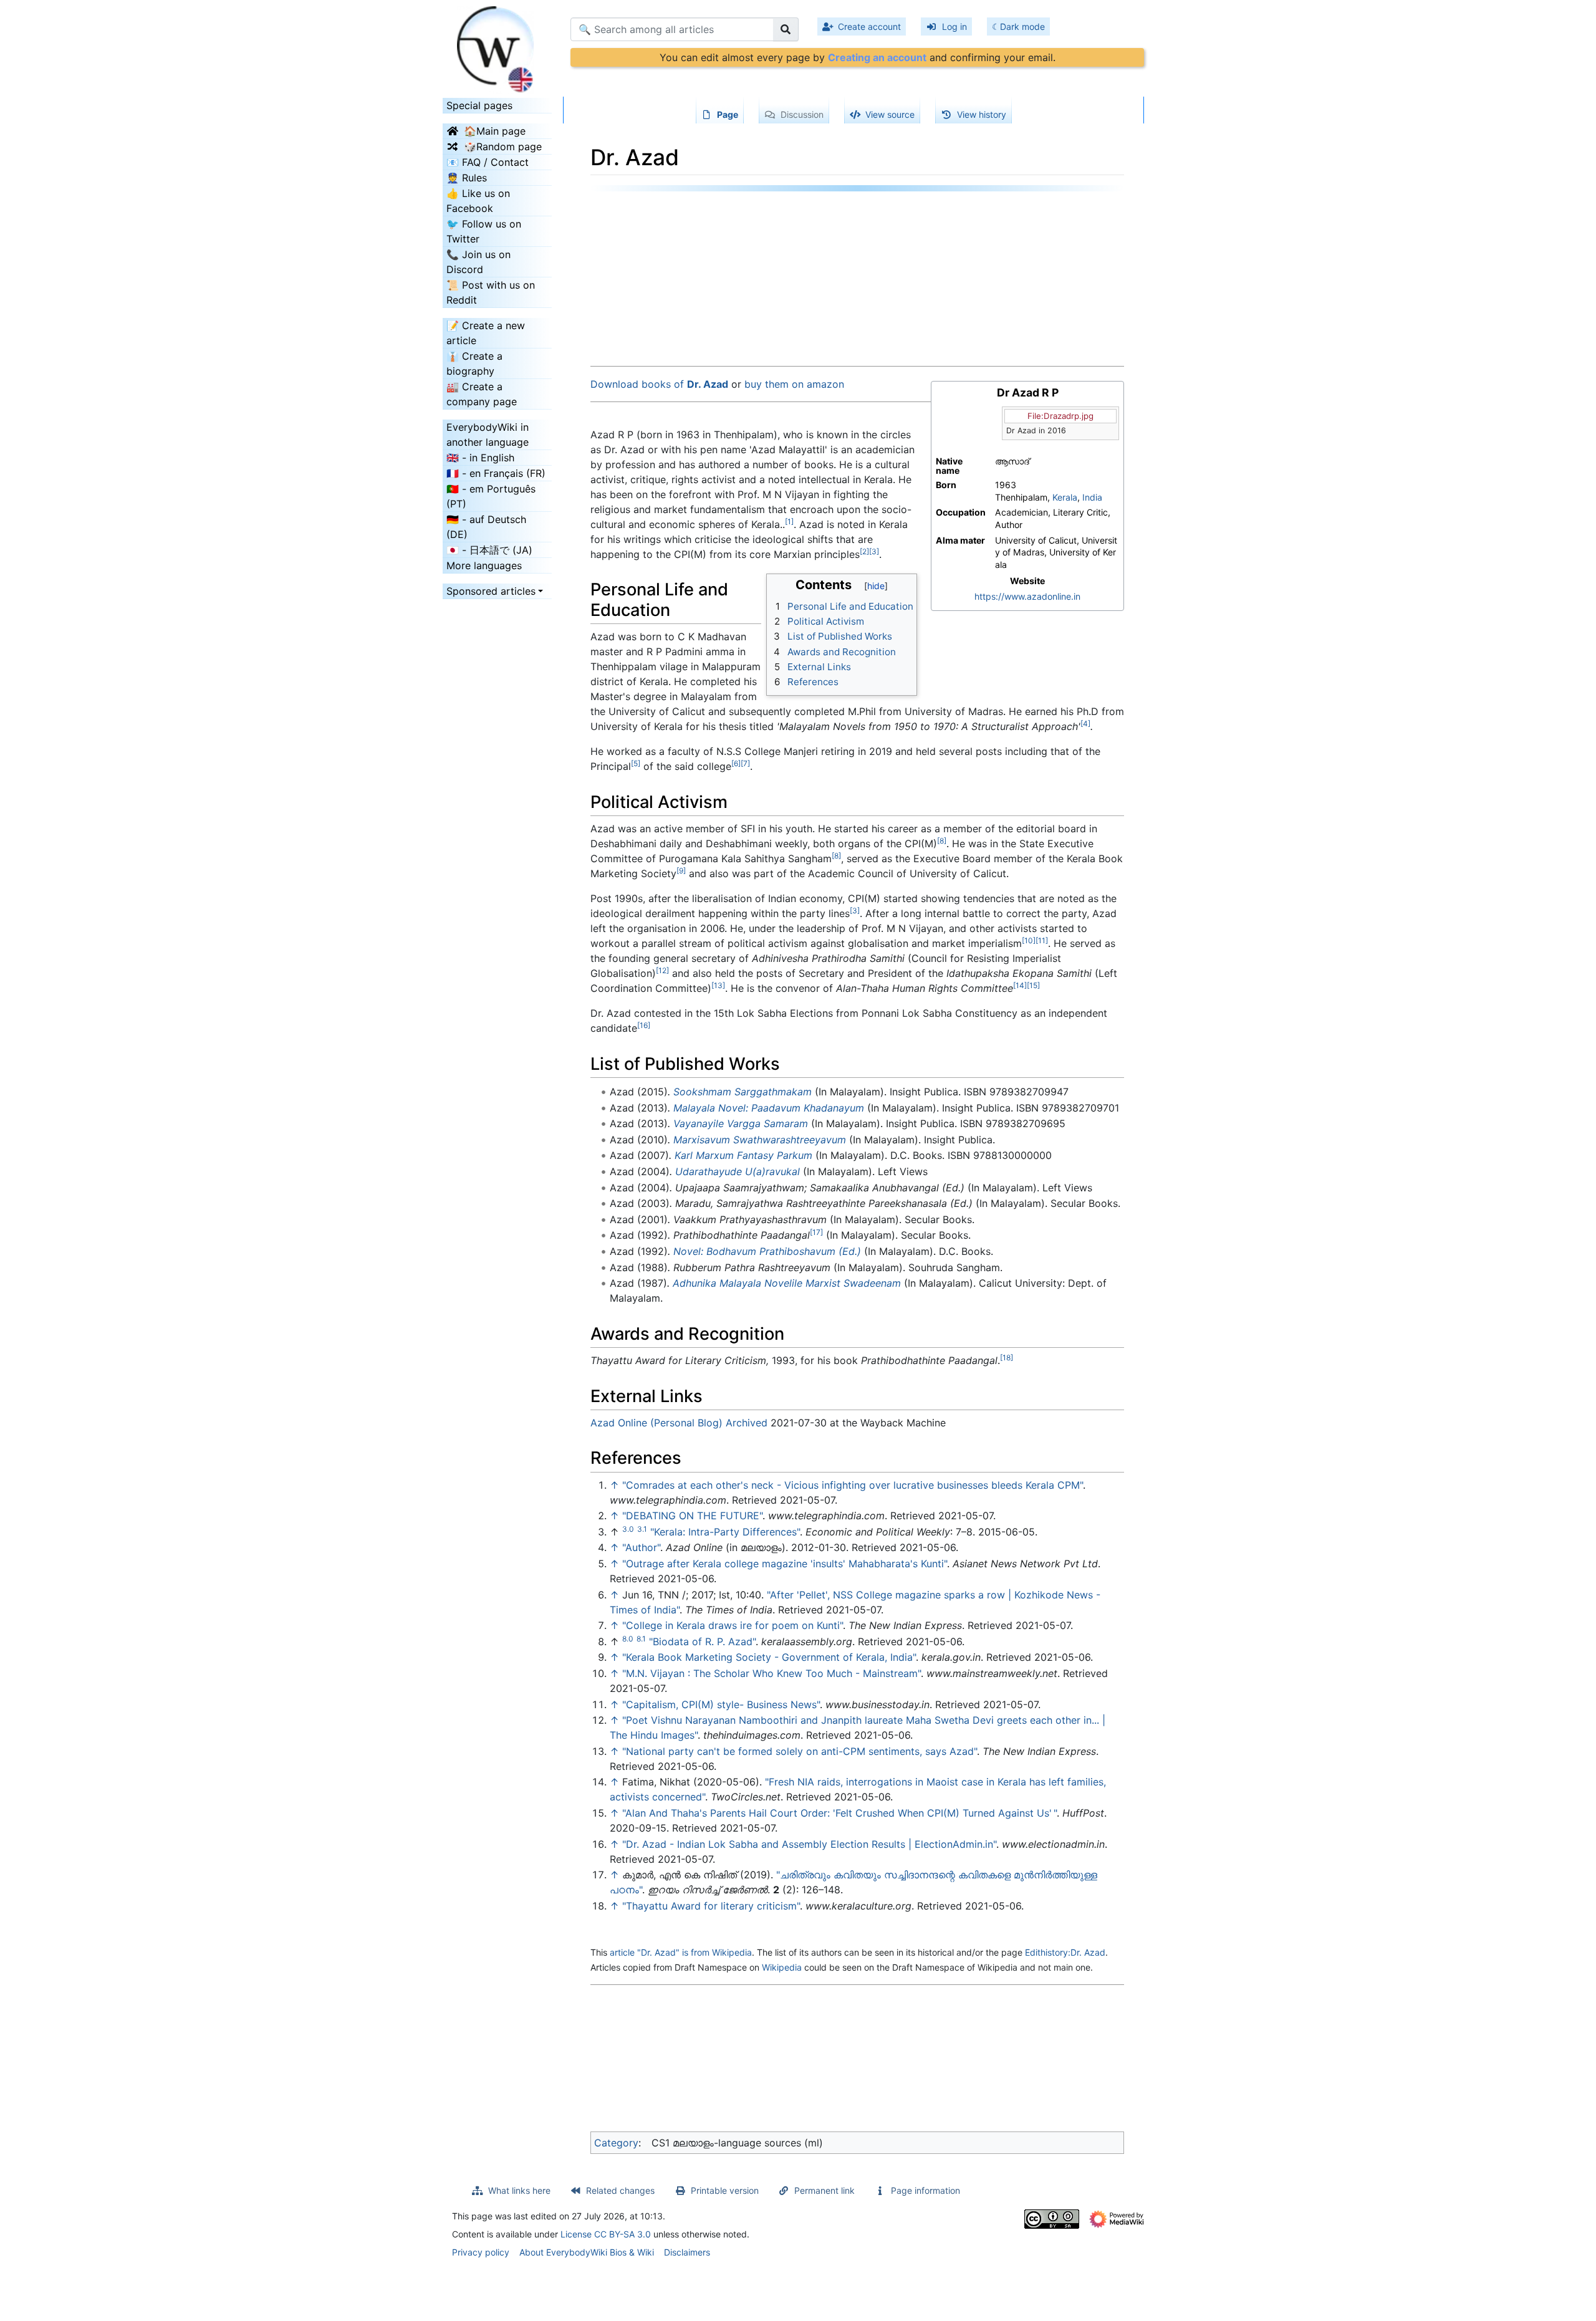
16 (644, 1025)
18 (1007, 1358)
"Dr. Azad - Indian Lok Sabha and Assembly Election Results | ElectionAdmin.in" (809, 1844)
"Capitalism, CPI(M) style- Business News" (721, 1704)
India (1092, 497)
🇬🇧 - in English (480, 458)
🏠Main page (495, 131)
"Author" (641, 1547)
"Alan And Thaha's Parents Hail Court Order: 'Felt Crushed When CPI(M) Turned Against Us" (839, 1813)
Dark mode (1022, 26)
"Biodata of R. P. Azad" (702, 1641)
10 (1029, 940)
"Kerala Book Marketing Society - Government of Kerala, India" (769, 1657)
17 (816, 1232)
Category (616, 2143)
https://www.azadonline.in (1027, 596)
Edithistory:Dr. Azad (1065, 1952)
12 (662, 970)
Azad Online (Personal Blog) (656, 1423)
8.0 (628, 1639)
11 (1042, 940)
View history (982, 114)
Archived (747, 1423)
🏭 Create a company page (482, 394)
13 (718, 985)
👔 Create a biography (474, 363)
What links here (519, 2190)
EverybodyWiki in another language (488, 435)
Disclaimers (687, 2252)
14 (1020, 985)
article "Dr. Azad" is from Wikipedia (681, 1952)
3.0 (628, 1529)
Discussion (802, 114)
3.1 (642, 1529)
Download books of (659, 384)
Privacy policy (481, 2252)
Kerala (1065, 497)
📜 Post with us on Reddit (491, 292)
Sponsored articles (491, 591)
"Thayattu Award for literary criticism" (711, 1906)
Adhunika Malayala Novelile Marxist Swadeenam (787, 1283)
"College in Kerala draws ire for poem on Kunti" (733, 1625)
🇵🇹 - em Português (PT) (491, 496)
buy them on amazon (794, 384)
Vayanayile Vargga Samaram (741, 1123)
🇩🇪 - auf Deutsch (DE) (486, 527)
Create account (869, 26)
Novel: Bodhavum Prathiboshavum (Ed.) (767, 1251)
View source (890, 114)
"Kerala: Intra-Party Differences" (725, 1532)
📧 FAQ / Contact (488, 162)
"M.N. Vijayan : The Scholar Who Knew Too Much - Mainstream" (772, 1673)
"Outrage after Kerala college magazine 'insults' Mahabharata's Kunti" (785, 1564)
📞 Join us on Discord (478, 262)
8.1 (641, 1639)
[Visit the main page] (497, 46)
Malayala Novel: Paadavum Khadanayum (769, 1108)
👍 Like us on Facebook (478, 201)
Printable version (725, 2190)
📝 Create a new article (486, 333)
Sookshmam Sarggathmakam (743, 1092)
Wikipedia (782, 1967)
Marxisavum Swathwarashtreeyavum (760, 1140)
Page (728, 114)
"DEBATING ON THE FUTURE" (692, 1516)
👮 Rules (467, 178)
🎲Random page (503, 147)
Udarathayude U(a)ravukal (738, 1171)
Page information (925, 2190)
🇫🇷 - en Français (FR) (496, 473)
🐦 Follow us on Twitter (484, 231)
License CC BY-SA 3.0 (606, 2234)
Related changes (620, 2190)
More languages (484, 565)
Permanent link (824, 2190)
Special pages (479, 105)
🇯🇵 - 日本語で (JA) (489, 550)
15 (1033, 985)
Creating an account (877, 57)
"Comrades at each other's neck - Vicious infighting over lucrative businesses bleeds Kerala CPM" (853, 1485)
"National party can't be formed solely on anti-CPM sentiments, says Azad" (800, 1751)
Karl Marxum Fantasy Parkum (743, 1155)
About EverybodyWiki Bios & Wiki (587, 2252)
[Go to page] (786, 29)
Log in (954, 26)
